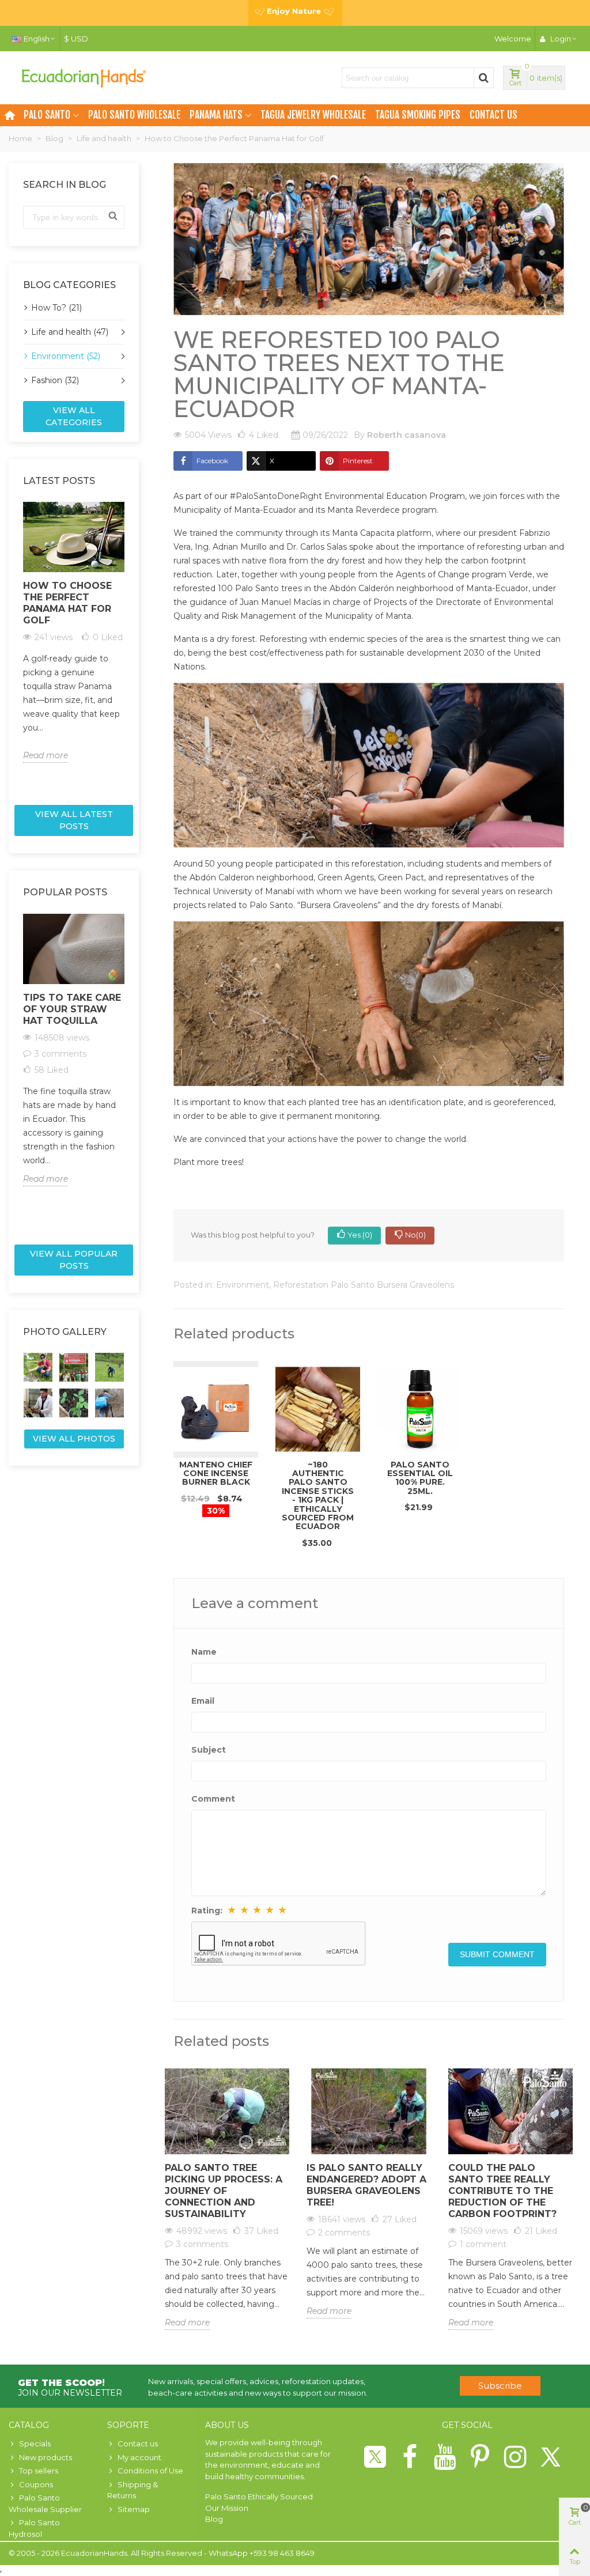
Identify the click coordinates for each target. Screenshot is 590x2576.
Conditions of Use (150, 2471)
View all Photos (74, 1439)
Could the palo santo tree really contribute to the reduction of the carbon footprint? (502, 2191)
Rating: (207, 1911)
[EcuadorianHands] (84, 78)
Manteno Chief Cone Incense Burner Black (216, 1474)
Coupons (36, 2484)
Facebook (212, 461)
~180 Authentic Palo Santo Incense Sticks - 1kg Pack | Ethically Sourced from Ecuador (318, 1496)
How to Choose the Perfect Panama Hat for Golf (67, 603)
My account (139, 2457)
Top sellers (39, 2471)
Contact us (493, 115)
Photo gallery (65, 1332)
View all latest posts (74, 820)
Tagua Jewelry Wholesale (313, 115)
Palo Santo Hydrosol (34, 2528)
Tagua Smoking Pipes (418, 115)
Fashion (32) (55, 380)
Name (204, 1652)
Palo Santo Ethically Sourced (259, 2496)
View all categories (74, 416)
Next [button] (131, 649)
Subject (209, 1750)
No (415, 1235)
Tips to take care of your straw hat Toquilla (72, 1009)
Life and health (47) (70, 332)
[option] (74, 632)
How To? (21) (56, 308)
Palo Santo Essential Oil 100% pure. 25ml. (420, 1478)
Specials (35, 2443)
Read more (46, 755)
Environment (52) (66, 356)
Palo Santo (47, 115)
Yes (360, 1235)
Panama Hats (216, 115)
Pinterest (358, 461)
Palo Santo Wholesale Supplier (45, 2503)
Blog (214, 2519)
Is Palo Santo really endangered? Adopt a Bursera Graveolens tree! (366, 2185)
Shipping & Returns (133, 2490)
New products (46, 2457)
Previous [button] (16, 649)
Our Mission (227, 2508)
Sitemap (134, 2509)
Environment (243, 1285)
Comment (213, 1799)
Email (203, 1701)
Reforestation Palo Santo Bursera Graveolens (364, 1285)
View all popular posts (74, 1260)
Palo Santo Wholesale (134, 115)
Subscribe (500, 2386)
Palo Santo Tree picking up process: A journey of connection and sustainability (224, 2191)
